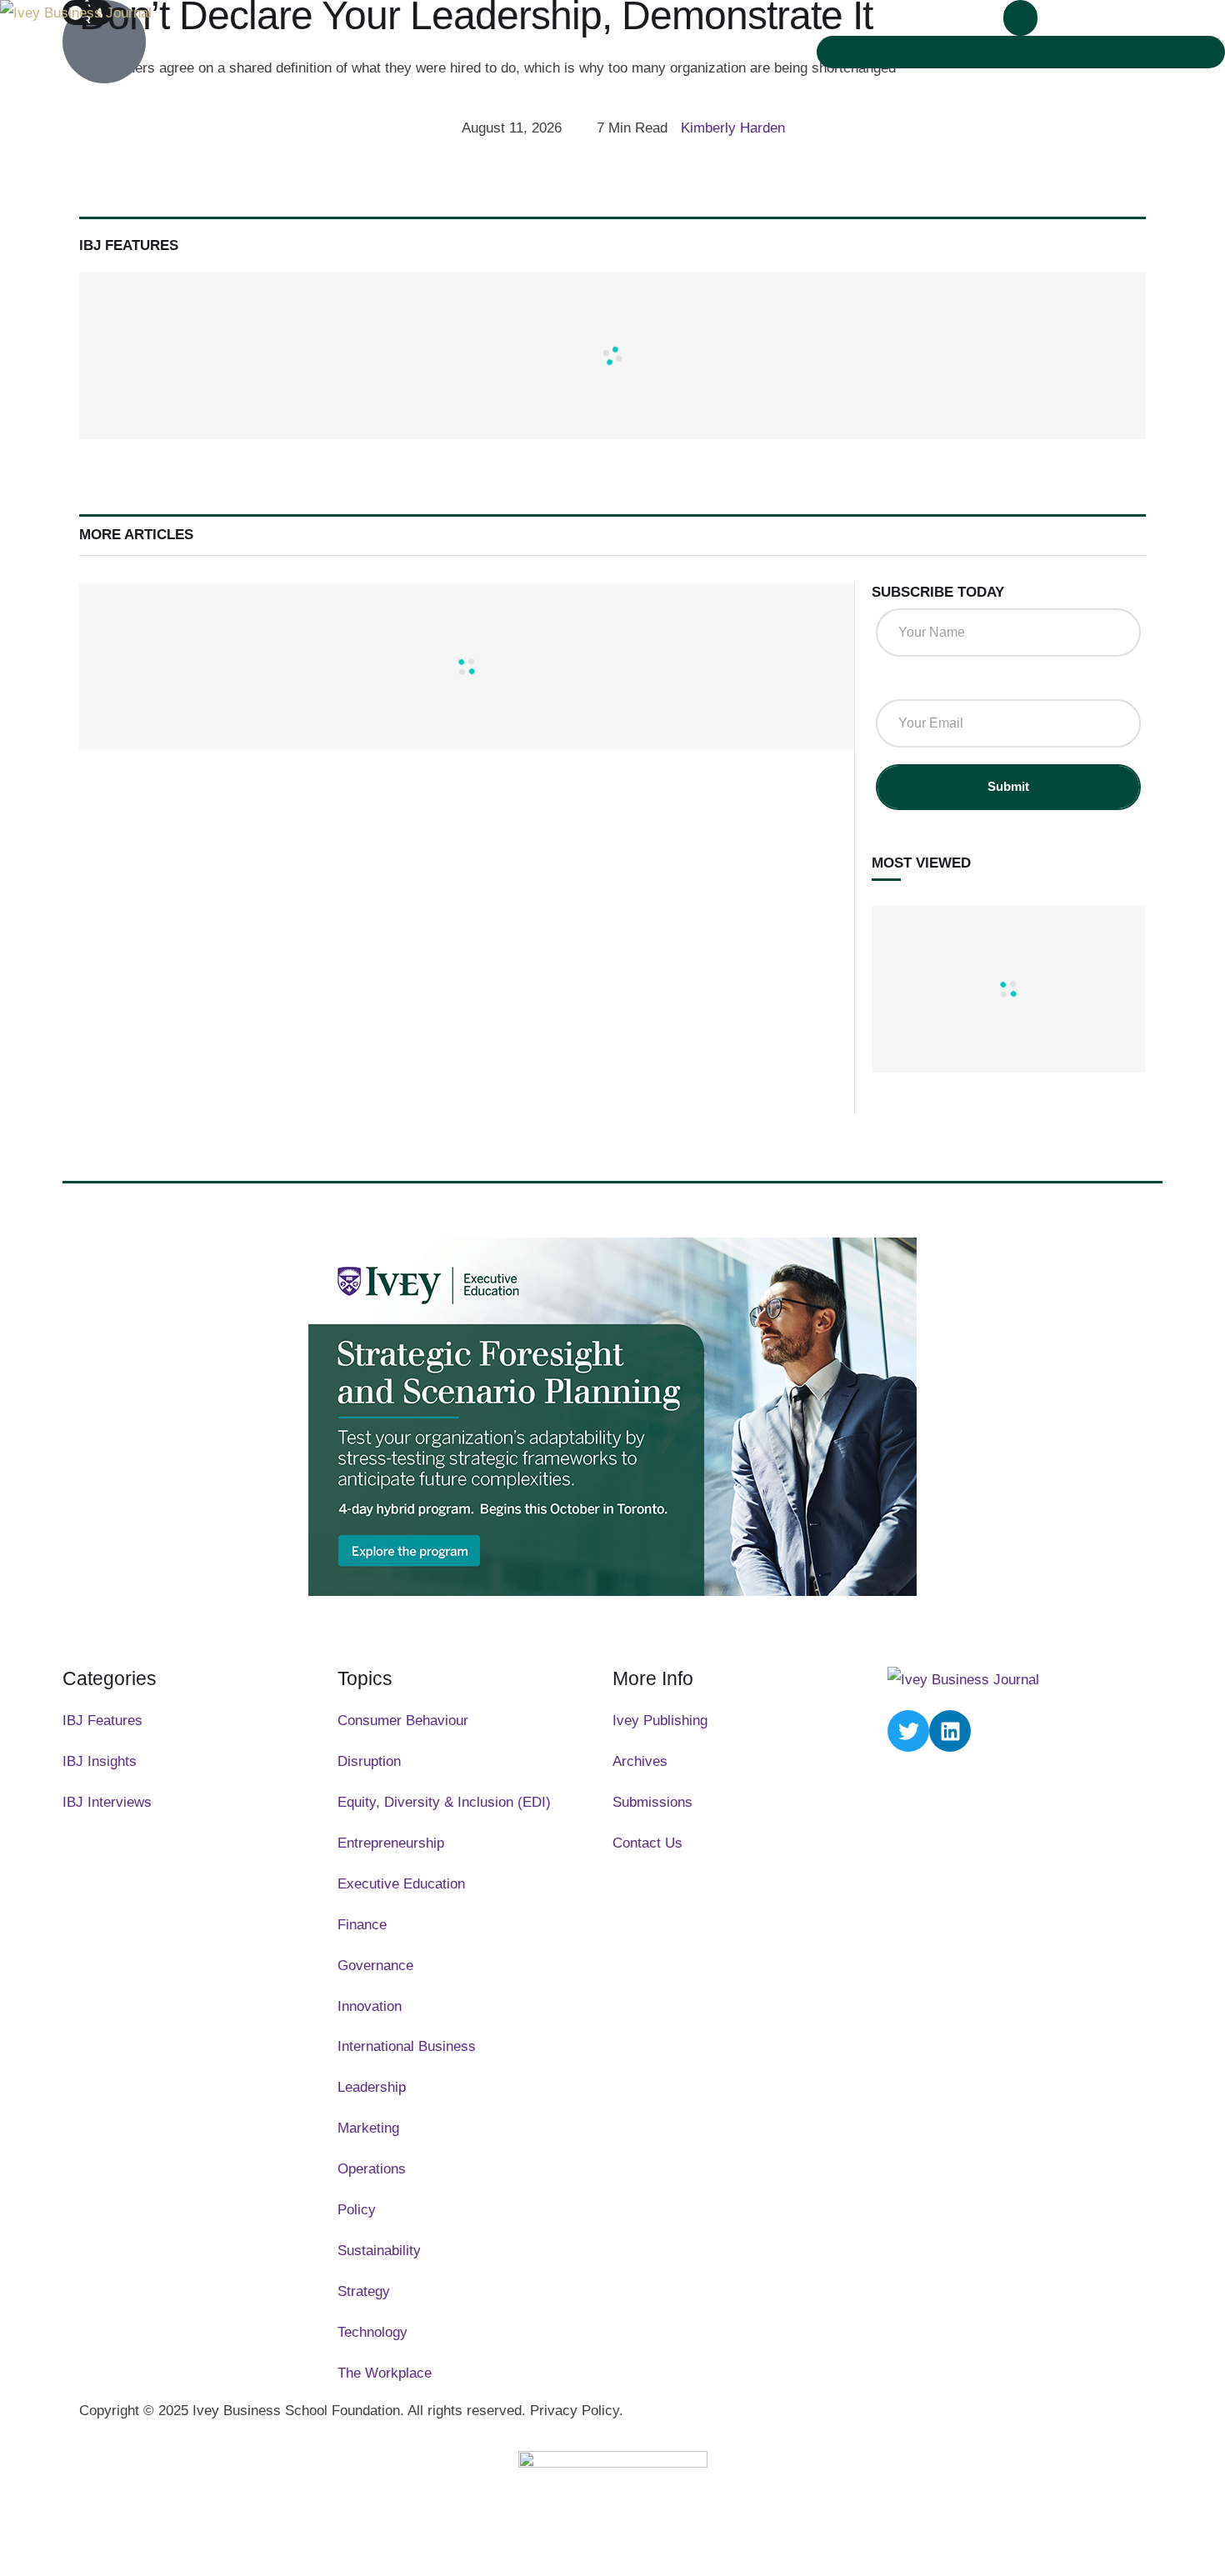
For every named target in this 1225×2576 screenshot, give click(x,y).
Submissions (652, 1802)
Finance (362, 1925)
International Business (407, 2046)
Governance (375, 1966)
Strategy (364, 2291)
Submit (1008, 786)
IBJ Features (102, 1721)
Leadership (372, 2087)
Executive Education (401, 1884)
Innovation (370, 2006)
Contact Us (647, 1843)
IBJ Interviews (107, 1802)
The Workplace (385, 2373)
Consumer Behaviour (403, 1721)
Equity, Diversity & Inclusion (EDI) (444, 1802)
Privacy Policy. (577, 2411)
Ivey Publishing (660, 1721)
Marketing (368, 2128)
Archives (640, 1761)
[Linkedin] (950, 1731)
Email (900, 683)
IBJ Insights (100, 1761)
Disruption (369, 1761)
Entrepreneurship (391, 1843)
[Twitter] (908, 1731)
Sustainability (379, 2251)
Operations (372, 2169)
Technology (372, 2332)
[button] (1020, 18)
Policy (357, 2210)
